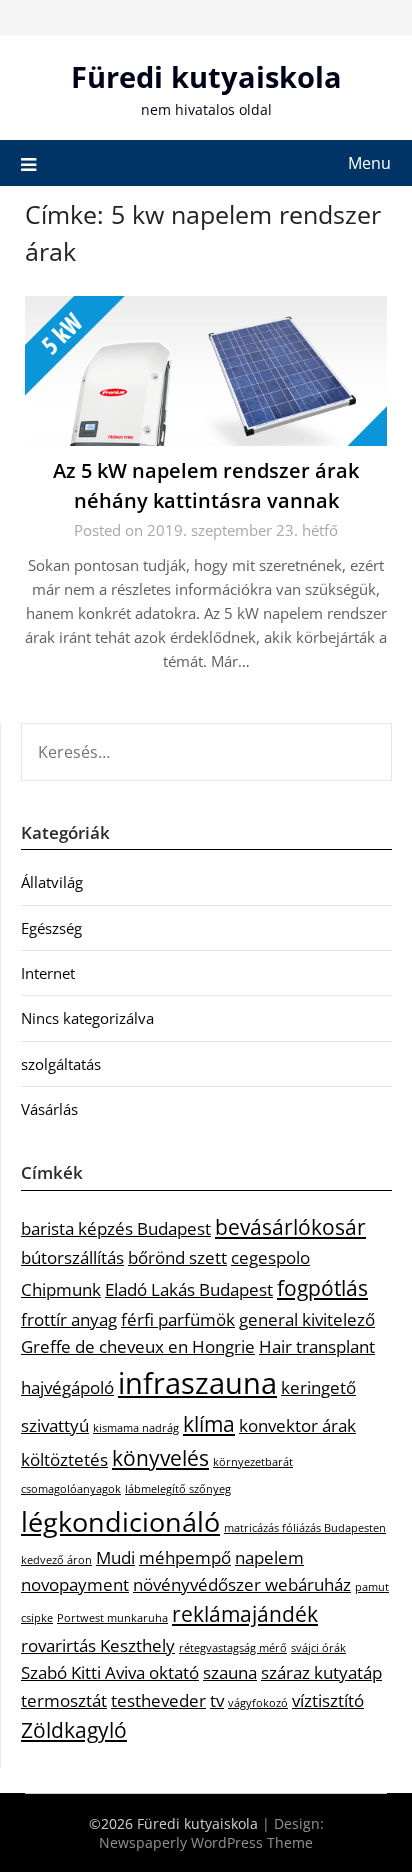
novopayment (75, 1584)
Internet (48, 973)
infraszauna (197, 1383)
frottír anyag (69, 1319)
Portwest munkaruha (112, 1618)
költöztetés (64, 1459)
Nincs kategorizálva (87, 1018)
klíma (209, 1424)
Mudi (115, 1557)
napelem (269, 1557)
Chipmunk (61, 1289)
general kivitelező (307, 1319)
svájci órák (318, 1648)
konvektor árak (297, 1425)
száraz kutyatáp (321, 1672)
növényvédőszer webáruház (242, 1584)
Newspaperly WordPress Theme (206, 1842)
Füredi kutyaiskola (206, 76)
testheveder (158, 1700)
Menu (369, 163)
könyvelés (160, 1458)
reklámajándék (245, 1614)
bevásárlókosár (290, 1227)
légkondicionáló (120, 1521)
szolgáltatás (61, 1064)
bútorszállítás (72, 1257)
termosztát (64, 1700)
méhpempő (185, 1557)
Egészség (51, 928)
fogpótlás (322, 1288)
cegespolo (270, 1257)
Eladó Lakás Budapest (189, 1289)
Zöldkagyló (74, 1730)
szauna (230, 1672)
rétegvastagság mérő (233, 1648)
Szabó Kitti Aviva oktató (110, 1672)
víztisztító (328, 1700)
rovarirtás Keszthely (98, 1645)
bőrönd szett (177, 1257)
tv (217, 1700)
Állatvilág (52, 882)
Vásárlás (49, 1109)
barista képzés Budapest (116, 1228)
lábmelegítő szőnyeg (178, 1489)
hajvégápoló (67, 1387)
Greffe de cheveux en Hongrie (138, 1346)
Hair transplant (317, 1346)
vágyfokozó (258, 1703)
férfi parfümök (178, 1319)
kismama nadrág (136, 1428)
